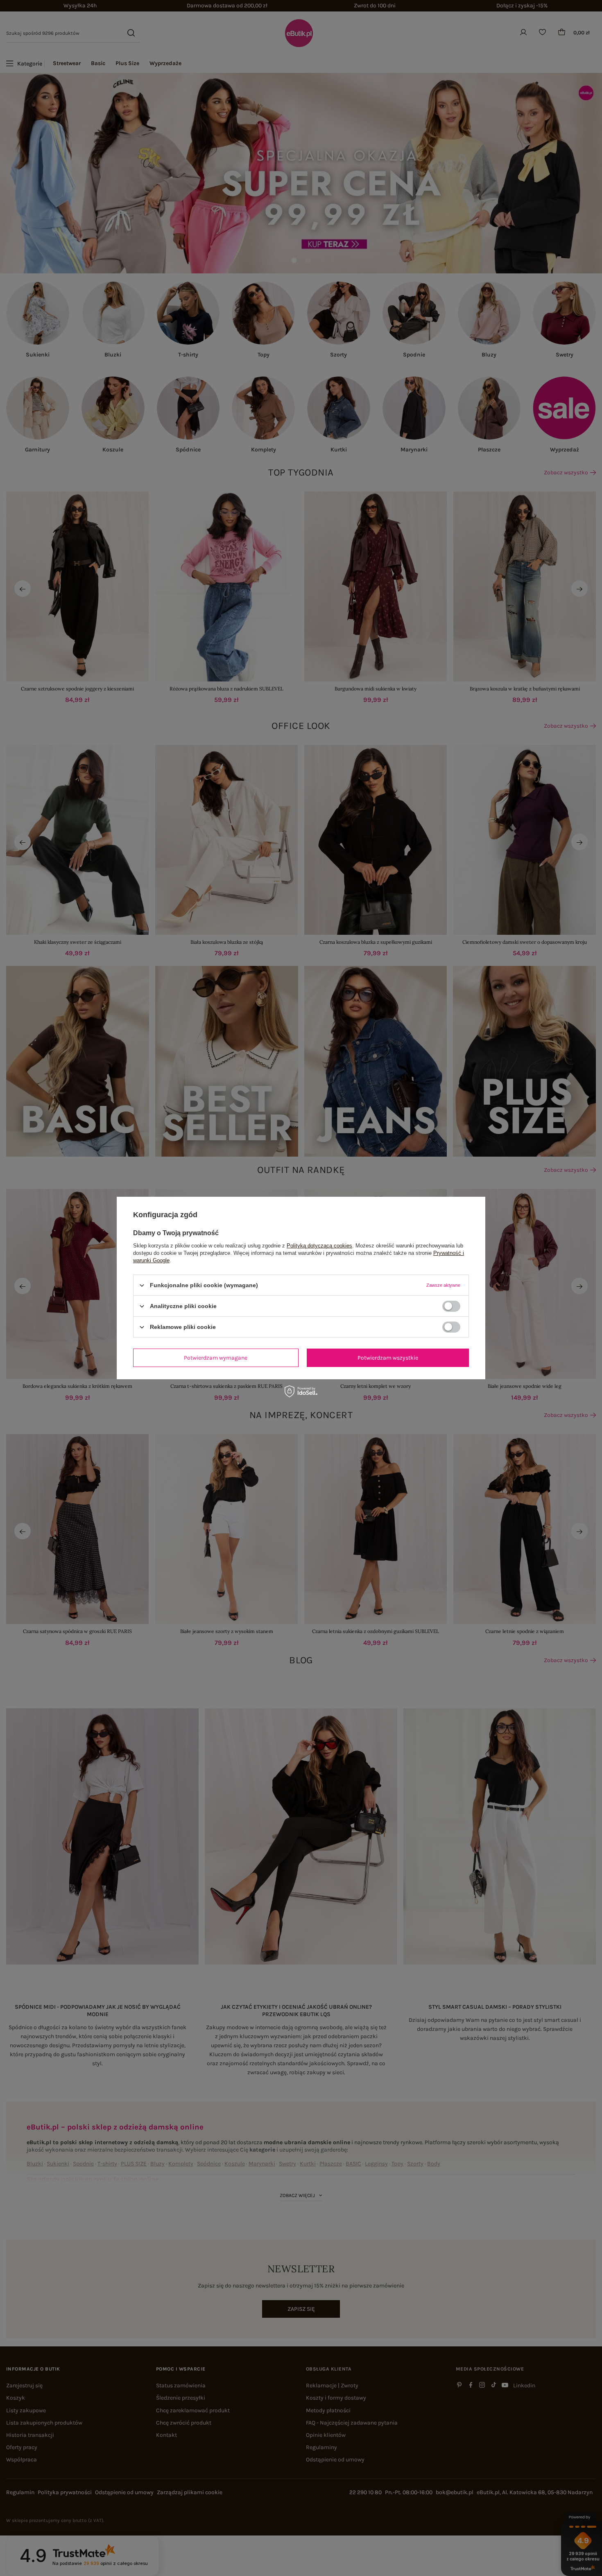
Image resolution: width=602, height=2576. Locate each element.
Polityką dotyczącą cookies (319, 1246)
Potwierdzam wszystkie (388, 1357)
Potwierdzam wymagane (216, 1357)
